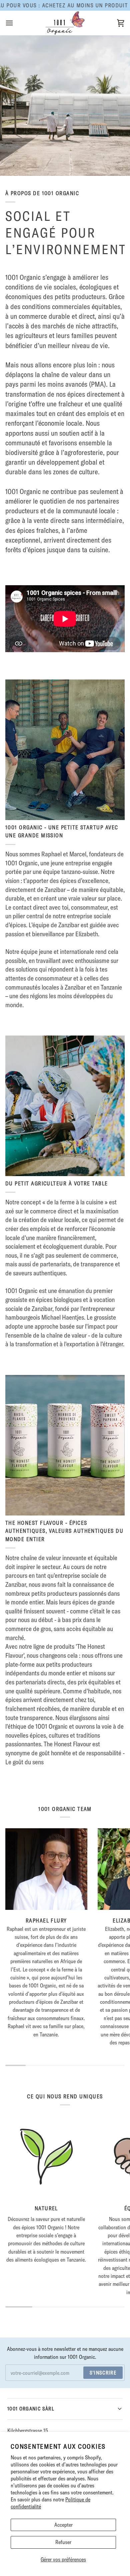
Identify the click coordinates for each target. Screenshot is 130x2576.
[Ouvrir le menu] (15, 23)
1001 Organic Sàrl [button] (31, 2409)
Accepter (63, 2525)
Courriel (20, 2380)
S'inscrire (103, 2373)
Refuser (63, 2542)
